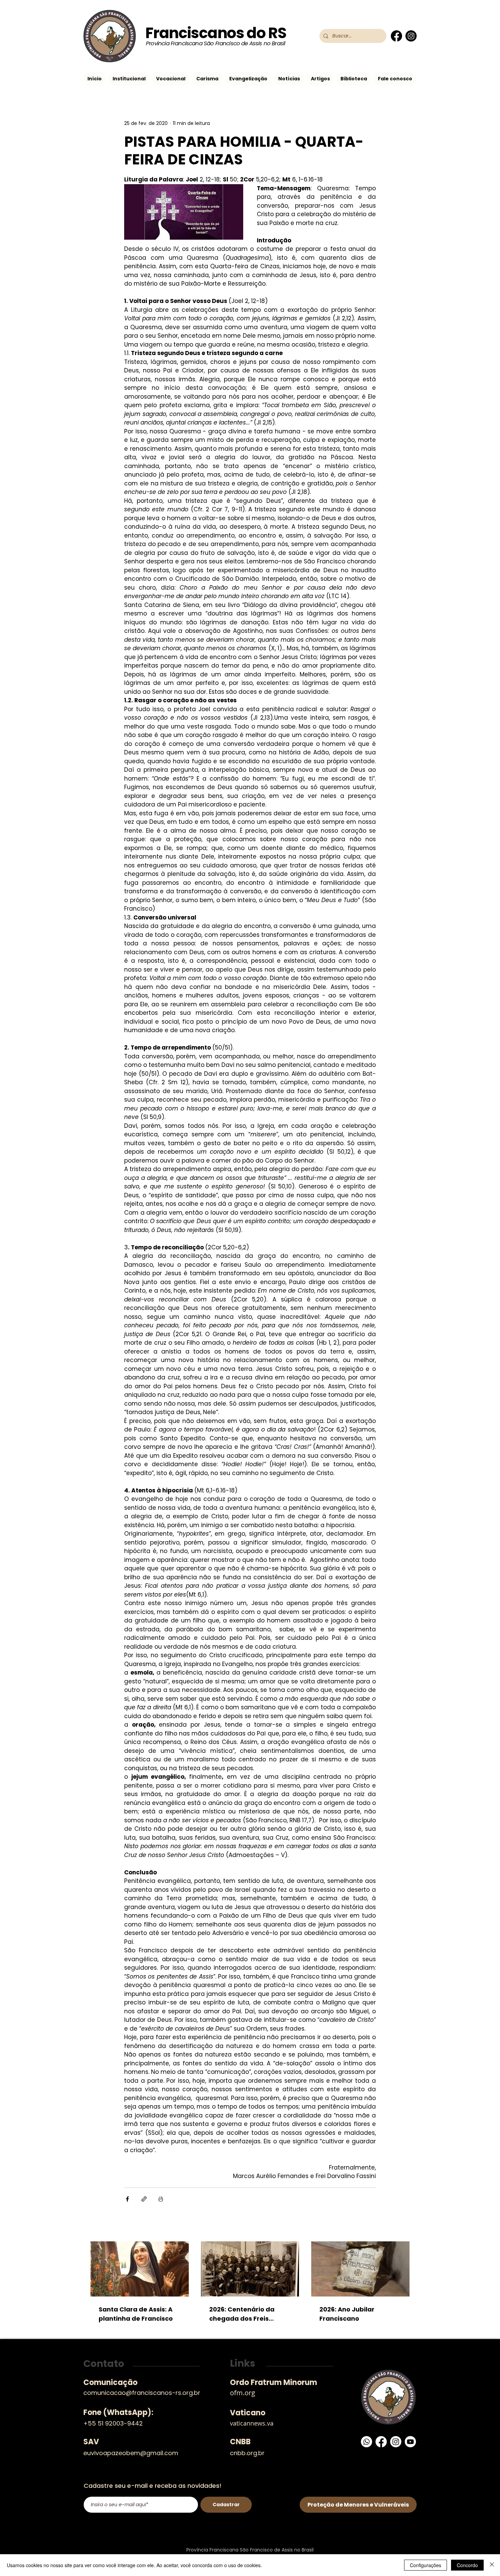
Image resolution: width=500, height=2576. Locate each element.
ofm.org (243, 2393)
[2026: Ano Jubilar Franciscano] (360, 2269)
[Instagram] (411, 36)
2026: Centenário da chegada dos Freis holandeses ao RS (242, 2314)
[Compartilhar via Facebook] (127, 2199)
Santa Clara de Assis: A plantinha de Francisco (136, 2314)
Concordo (467, 2565)
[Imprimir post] (161, 2199)
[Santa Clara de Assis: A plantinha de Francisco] (140, 2269)
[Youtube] (410, 2442)
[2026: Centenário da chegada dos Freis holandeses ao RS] (250, 2269)
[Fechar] (492, 2565)
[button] (129, 79)
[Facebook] (396, 36)
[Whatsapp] (366, 2442)
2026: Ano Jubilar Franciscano (347, 2314)
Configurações (426, 2565)
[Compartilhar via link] (144, 2199)
